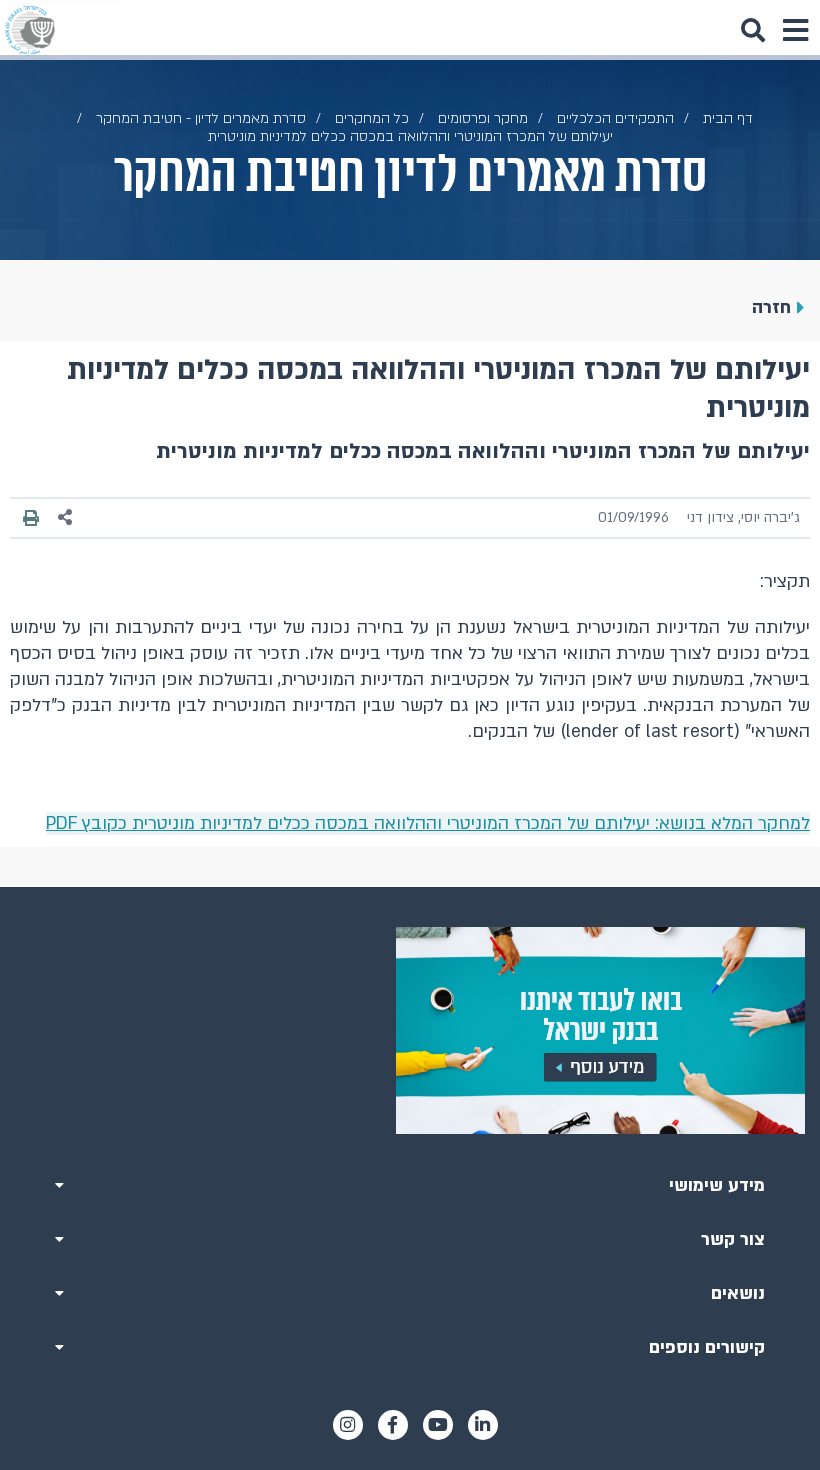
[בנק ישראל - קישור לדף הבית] (30, 30)
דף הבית (728, 118)
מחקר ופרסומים (483, 118)
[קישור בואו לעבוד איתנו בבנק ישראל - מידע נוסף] (410, 1030)
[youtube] (438, 1425)
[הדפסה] (31, 517)
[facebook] (393, 1425)
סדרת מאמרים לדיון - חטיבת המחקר (201, 118)
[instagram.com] (348, 1425)
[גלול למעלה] (410, 887)
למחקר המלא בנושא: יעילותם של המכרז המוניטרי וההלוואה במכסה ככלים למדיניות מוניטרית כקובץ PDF (428, 823)
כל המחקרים (372, 118)
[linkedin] (483, 1425)
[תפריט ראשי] (795, 30)
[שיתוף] (66, 517)
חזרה (771, 307)
